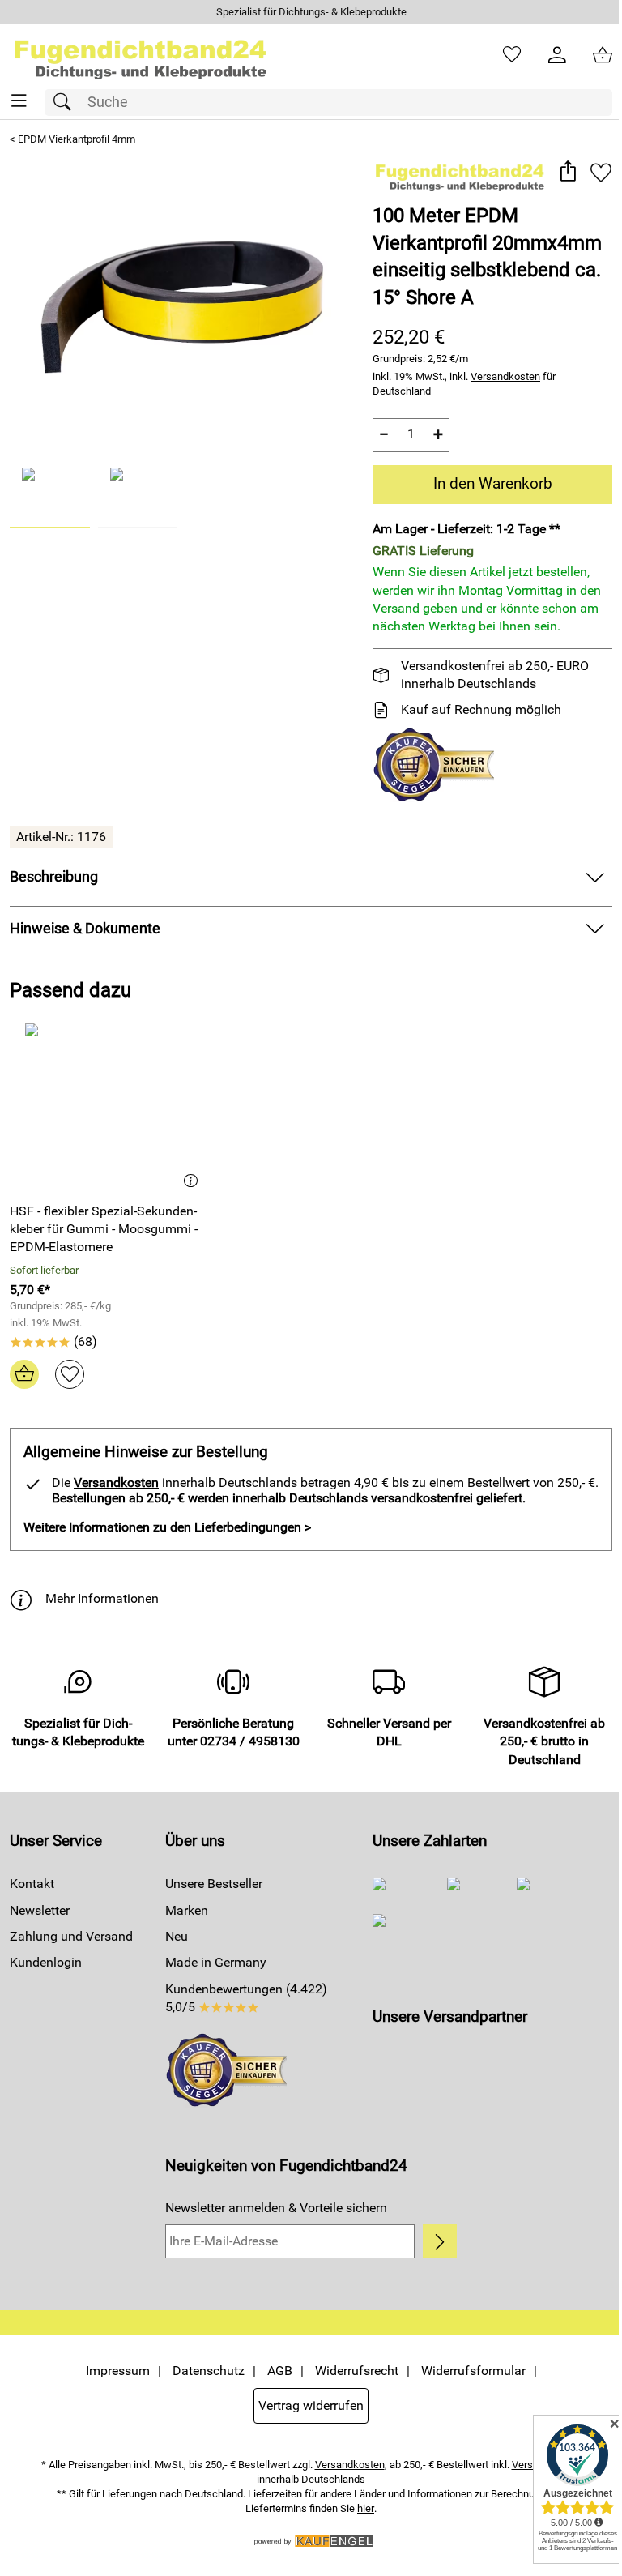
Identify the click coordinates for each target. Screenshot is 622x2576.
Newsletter (40, 1910)
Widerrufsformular (473, 2371)
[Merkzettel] (512, 55)
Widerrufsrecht (357, 2371)
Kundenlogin (46, 1962)
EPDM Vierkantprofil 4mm (77, 139)
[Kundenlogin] (557, 55)
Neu (177, 1936)
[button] (567, 172)
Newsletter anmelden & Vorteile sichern (276, 2208)
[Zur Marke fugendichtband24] (460, 174)
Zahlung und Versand (71, 1936)
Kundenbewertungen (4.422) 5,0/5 (246, 1998)
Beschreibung (54, 877)
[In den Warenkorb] (24, 1374)
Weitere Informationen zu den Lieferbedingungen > (167, 1527)
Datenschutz (209, 2371)
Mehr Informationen (102, 1598)
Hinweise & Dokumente (85, 929)
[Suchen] (66, 103)
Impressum (118, 2371)
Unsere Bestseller (214, 1884)
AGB (280, 2371)
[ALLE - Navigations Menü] (19, 101)
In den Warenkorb (493, 483)
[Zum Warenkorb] (603, 55)
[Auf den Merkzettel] (601, 172)
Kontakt (32, 1884)
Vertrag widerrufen (311, 2405)
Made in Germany (216, 1962)
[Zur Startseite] (141, 55)
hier (366, 2508)
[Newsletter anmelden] (440, 2241)
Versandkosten (505, 376)
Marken (187, 1910)
